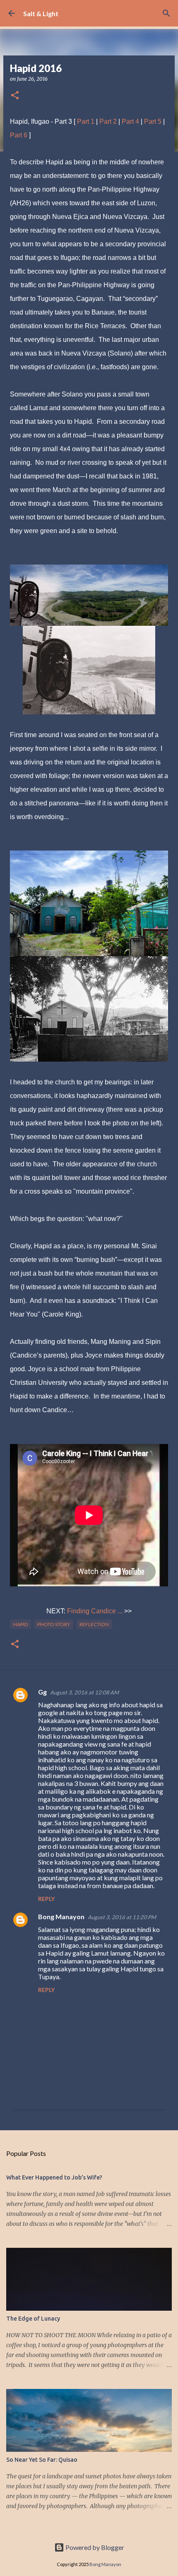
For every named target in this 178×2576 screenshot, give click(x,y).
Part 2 (108, 121)
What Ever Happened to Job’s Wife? (54, 2177)
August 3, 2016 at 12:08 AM (84, 1692)
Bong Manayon (61, 1916)
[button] (15, 96)
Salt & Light (41, 13)
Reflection (94, 1624)
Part (17, 135)
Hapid (20, 1624)
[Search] (166, 13)
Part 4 (130, 121)
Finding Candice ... (95, 1611)
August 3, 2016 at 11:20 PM (122, 1917)
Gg (42, 1692)
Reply (46, 1899)
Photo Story (54, 1624)
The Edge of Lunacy (33, 2319)
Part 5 (153, 121)
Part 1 (86, 121)
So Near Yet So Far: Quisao (42, 2460)
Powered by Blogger (94, 2547)
